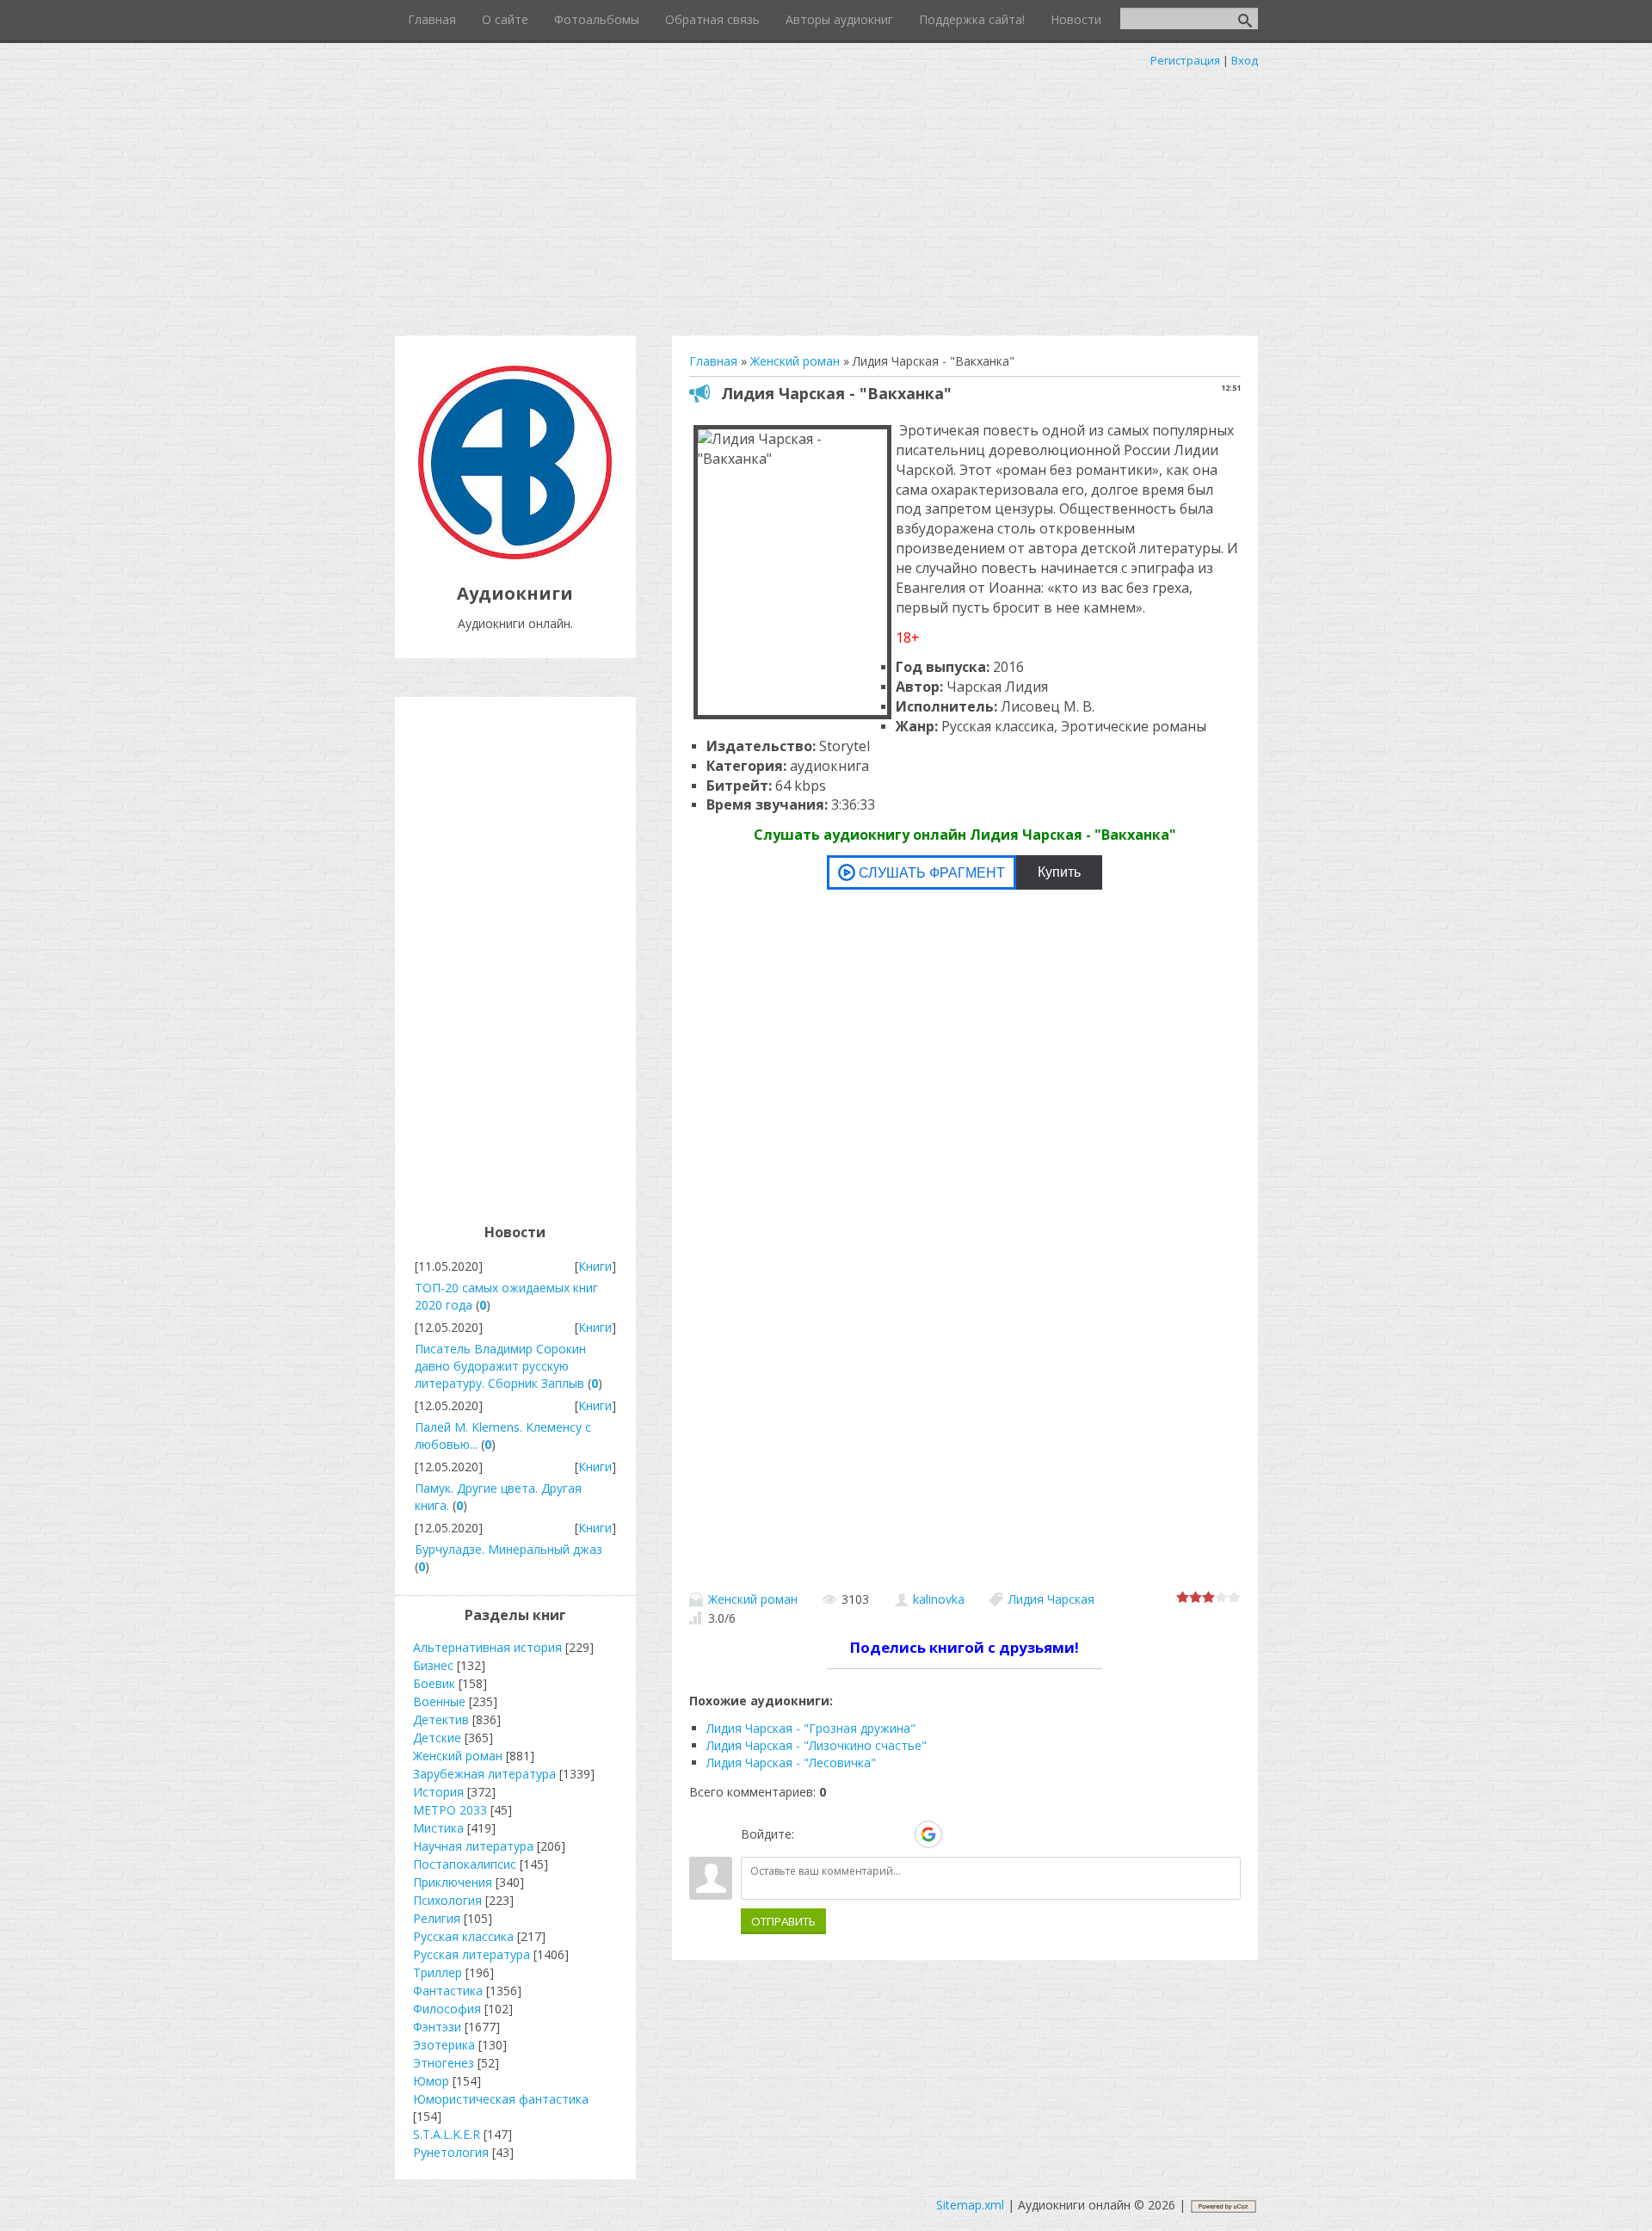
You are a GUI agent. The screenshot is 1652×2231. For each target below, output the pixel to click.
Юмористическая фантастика (501, 2099)
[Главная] (515, 555)
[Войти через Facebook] (869, 1834)
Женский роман (753, 1599)
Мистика (438, 1828)
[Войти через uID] (811, 1834)
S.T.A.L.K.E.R (447, 2134)
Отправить (783, 1921)
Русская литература (472, 1954)
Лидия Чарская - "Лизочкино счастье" (817, 1745)
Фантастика (448, 1991)
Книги (595, 1266)
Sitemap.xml (970, 2205)
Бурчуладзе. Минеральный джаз (509, 1549)
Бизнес (433, 1665)
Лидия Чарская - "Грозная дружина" (811, 1728)
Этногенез (444, 2063)
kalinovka (939, 1599)
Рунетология (451, 2152)
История (438, 1792)
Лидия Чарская (1051, 1599)
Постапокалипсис (465, 1864)
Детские (437, 1738)
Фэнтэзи (437, 2027)
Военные (439, 1701)
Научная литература (473, 1846)
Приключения (453, 1882)
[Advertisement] (826, 198)
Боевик (434, 1683)
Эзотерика (444, 2045)
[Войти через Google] (928, 1834)
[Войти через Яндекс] (898, 1834)
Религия (437, 1918)
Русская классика (463, 1936)
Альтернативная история (487, 1647)
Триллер (438, 1972)
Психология (447, 1900)
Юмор (431, 2081)
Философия (447, 2009)
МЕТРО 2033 (450, 1810)
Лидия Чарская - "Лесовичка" (791, 1763)
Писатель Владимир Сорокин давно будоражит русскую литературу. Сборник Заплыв (500, 1366)
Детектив (441, 1719)
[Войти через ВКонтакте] (840, 1834)
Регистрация (1185, 60)
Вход (1245, 60)
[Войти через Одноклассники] (959, 1834)
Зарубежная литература (484, 1774)
